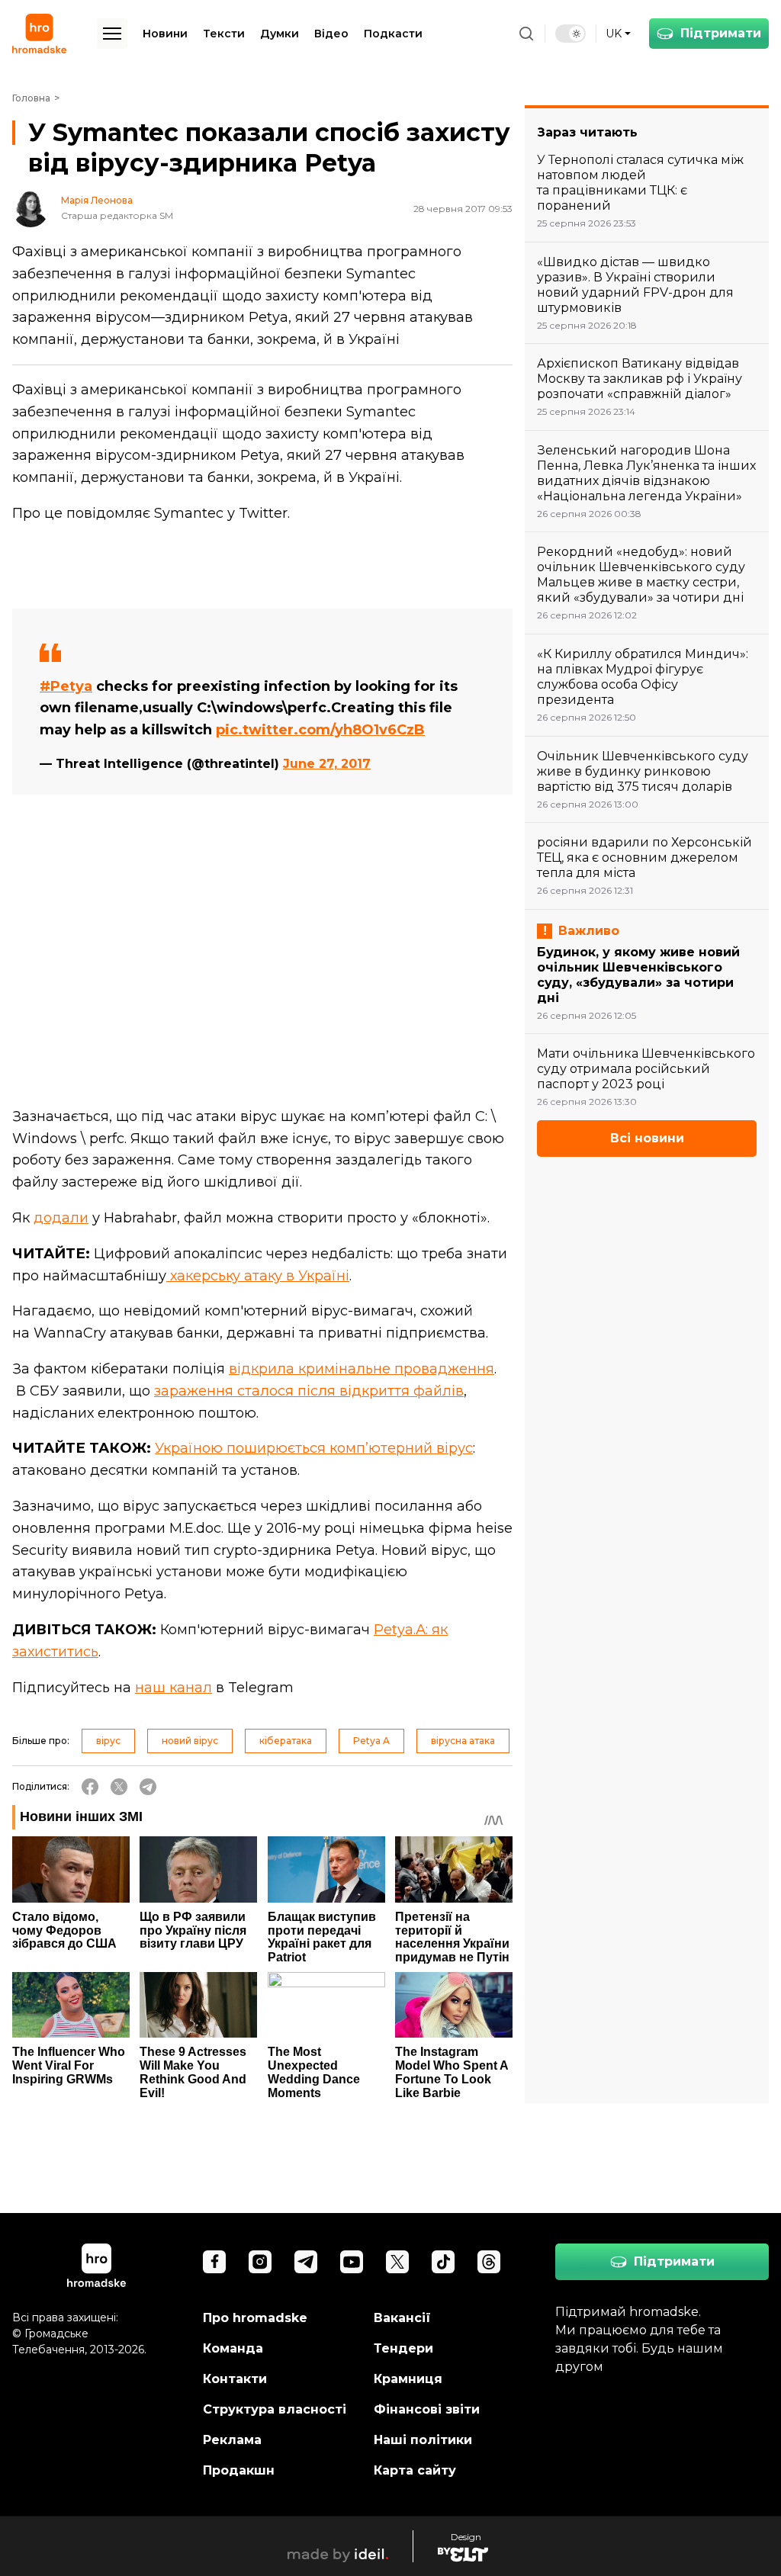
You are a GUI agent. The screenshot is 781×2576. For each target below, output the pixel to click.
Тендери (403, 2348)
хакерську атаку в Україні (258, 1276)
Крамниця (408, 2379)
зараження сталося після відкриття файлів (309, 1391)
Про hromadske (255, 2318)
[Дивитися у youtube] (352, 2262)
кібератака (286, 1741)
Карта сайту (415, 2470)
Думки (280, 34)
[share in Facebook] (90, 1787)
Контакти (235, 2379)
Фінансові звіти (427, 2409)
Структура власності (275, 2409)
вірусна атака (463, 1741)
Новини (165, 34)
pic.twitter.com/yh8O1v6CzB (320, 730)
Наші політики (423, 2440)
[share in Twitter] (119, 1787)
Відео (331, 34)
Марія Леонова (97, 201)
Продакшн (239, 2470)
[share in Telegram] (148, 1787)
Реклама (232, 2440)
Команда (233, 2348)
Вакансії (402, 2318)
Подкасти (393, 34)
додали (61, 1218)
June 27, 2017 (327, 764)
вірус (108, 1741)
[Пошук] (526, 34)
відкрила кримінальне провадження (362, 1369)
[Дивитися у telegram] (306, 2262)
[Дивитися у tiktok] (443, 2262)
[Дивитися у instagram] (260, 2262)
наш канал (174, 1688)
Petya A (371, 1741)
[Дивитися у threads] (489, 2262)
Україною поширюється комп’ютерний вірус (314, 1448)
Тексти (224, 34)
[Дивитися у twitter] (397, 2262)
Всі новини (647, 1138)
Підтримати (721, 33)
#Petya (66, 686)
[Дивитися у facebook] (214, 2262)
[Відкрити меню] (112, 34)
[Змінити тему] (570, 34)
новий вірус (190, 1741)
